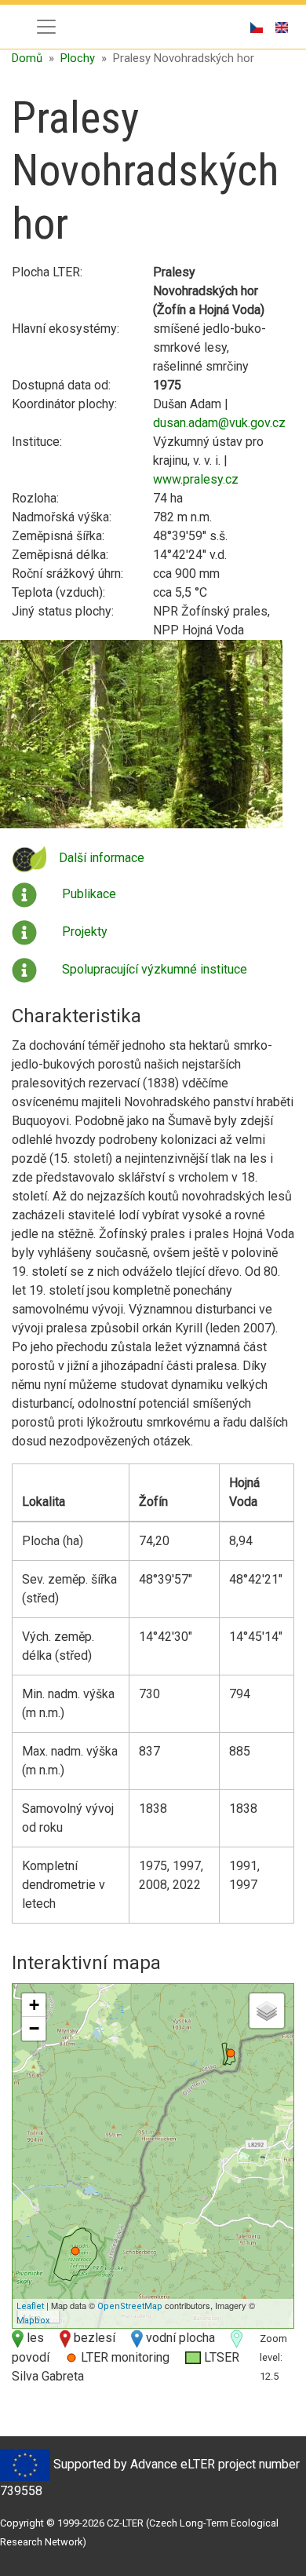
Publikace (89, 894)
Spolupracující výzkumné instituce (155, 969)
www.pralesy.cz (196, 479)
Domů (27, 58)
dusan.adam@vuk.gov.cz (219, 423)
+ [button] (34, 2005)
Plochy (78, 58)
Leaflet (30, 2306)
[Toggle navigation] (46, 27)
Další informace (102, 858)
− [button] (34, 2028)
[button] (141, 739)
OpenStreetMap (130, 2306)
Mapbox (33, 2320)
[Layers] (267, 2011)
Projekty (85, 932)
